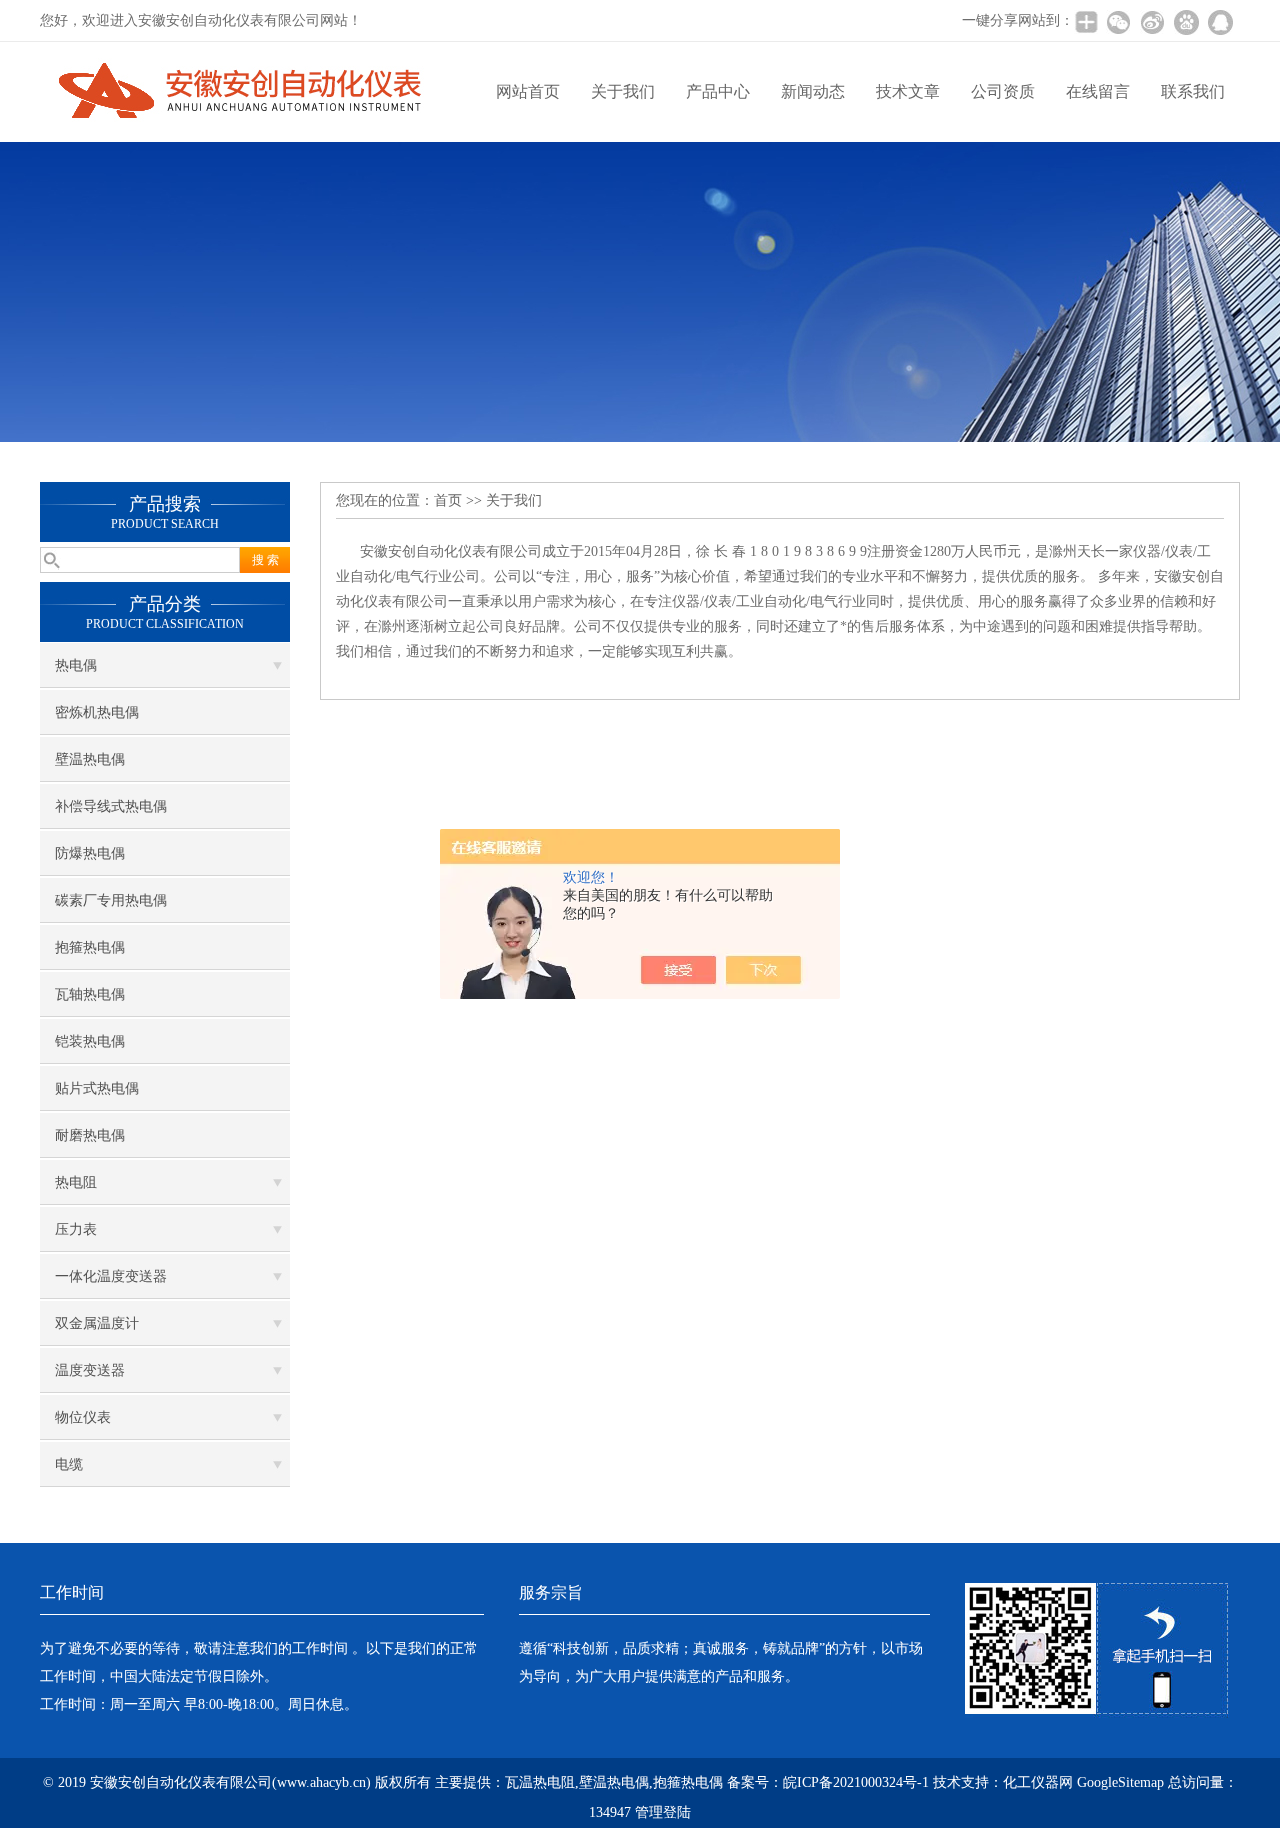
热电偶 (76, 665)
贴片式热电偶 (97, 1088)
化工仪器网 (1038, 1782)
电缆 (69, 1464)
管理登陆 (663, 1812)
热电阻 (76, 1182)
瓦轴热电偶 (90, 994)
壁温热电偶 (90, 759)
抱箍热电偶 (90, 947)
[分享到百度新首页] (1186, 22)
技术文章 (908, 91)
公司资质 (1003, 91)
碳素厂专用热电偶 (111, 900)
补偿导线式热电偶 (111, 806)
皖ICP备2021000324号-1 (856, 1782)
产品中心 (718, 91)
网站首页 (528, 91)
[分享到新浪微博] (1152, 22)
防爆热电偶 (90, 853)
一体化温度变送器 (111, 1276)
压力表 (76, 1229)
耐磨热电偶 (90, 1135)
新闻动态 (813, 91)
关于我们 (623, 91)
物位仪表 (83, 1417)
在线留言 (1098, 91)
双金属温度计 (97, 1323)
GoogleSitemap (1120, 1782)
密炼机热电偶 (97, 712)
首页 (448, 500)
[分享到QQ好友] (1220, 22)
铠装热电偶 (90, 1041)
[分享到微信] (1118, 22)
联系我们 (1193, 91)
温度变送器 (90, 1370)
